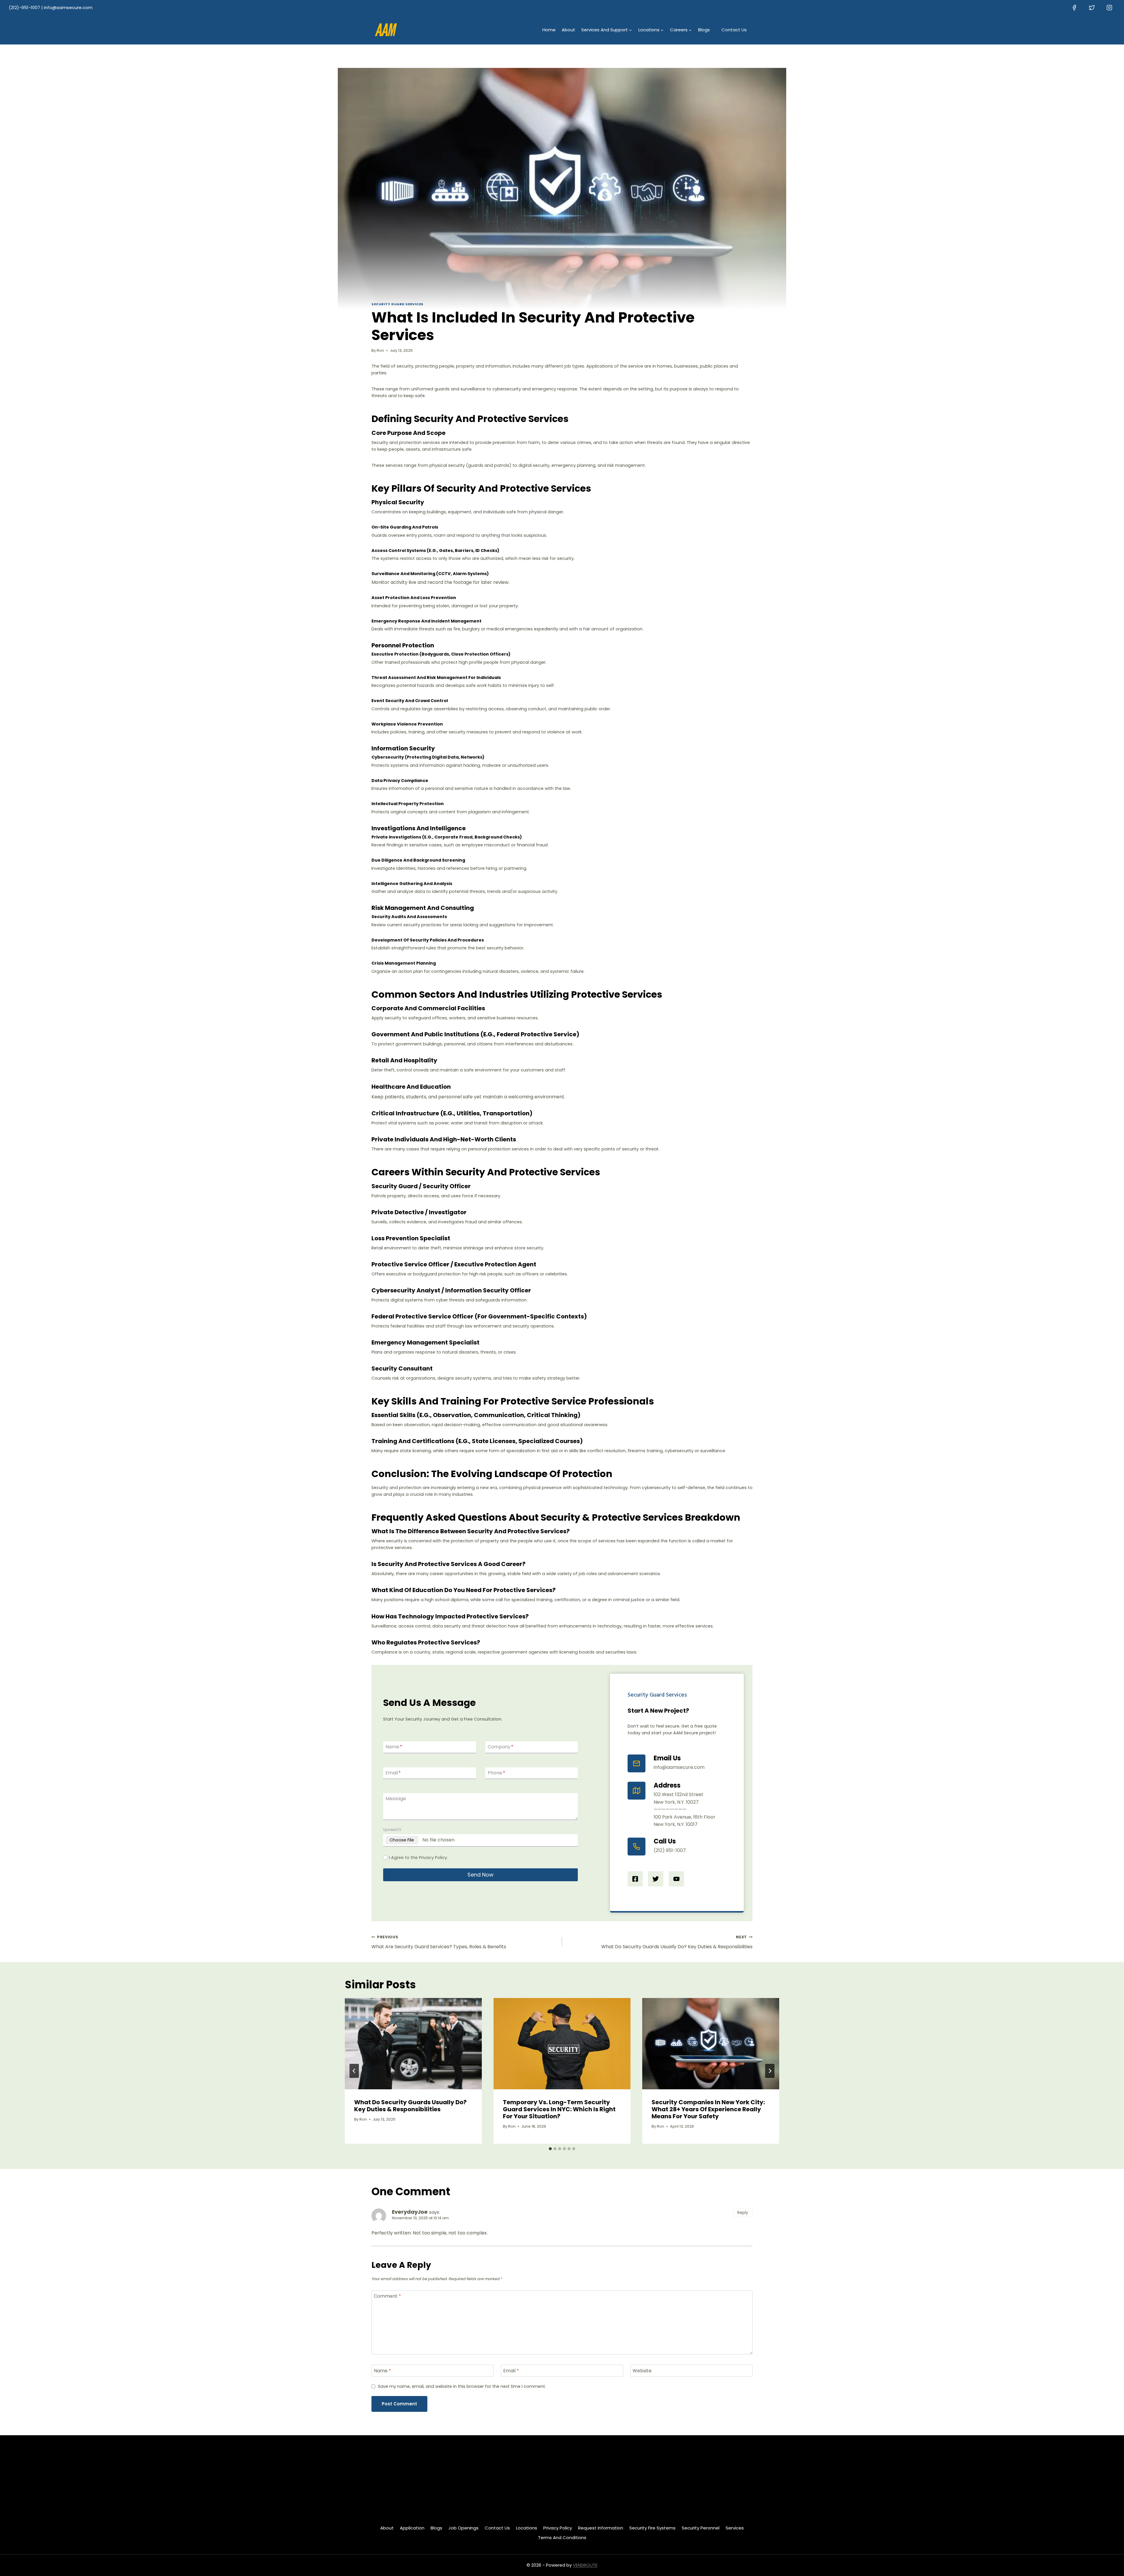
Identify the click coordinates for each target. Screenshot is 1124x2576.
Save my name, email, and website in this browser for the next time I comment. (462, 2387)
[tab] (550, 2149)
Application (412, 2528)
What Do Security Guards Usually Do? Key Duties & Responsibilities (677, 1942)
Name (394, 1747)
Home (549, 30)
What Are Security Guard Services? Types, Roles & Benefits (439, 1942)
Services (735, 2528)
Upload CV (392, 1830)
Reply (743, 2213)
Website (642, 2371)
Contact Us (734, 30)
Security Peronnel (701, 2528)
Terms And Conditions (562, 2538)
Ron (380, 350)
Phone (496, 1773)
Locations (527, 2528)
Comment (387, 2296)
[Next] (770, 2071)
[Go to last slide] (354, 2071)
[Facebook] (1074, 8)
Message (396, 1799)
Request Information (601, 2528)
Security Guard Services (397, 304)
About (568, 30)
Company (501, 1747)
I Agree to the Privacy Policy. (418, 1858)
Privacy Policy (558, 2528)
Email (393, 1773)
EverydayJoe (410, 2212)
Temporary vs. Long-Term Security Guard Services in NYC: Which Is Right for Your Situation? (559, 2109)
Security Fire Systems (652, 2528)
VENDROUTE (585, 2565)
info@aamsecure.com (68, 7)
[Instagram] (1109, 8)
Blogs (704, 30)
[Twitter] (1092, 8)
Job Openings (464, 2528)
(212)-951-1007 (24, 7)
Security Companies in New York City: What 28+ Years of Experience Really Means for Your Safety (708, 2109)
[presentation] (413, 2044)
